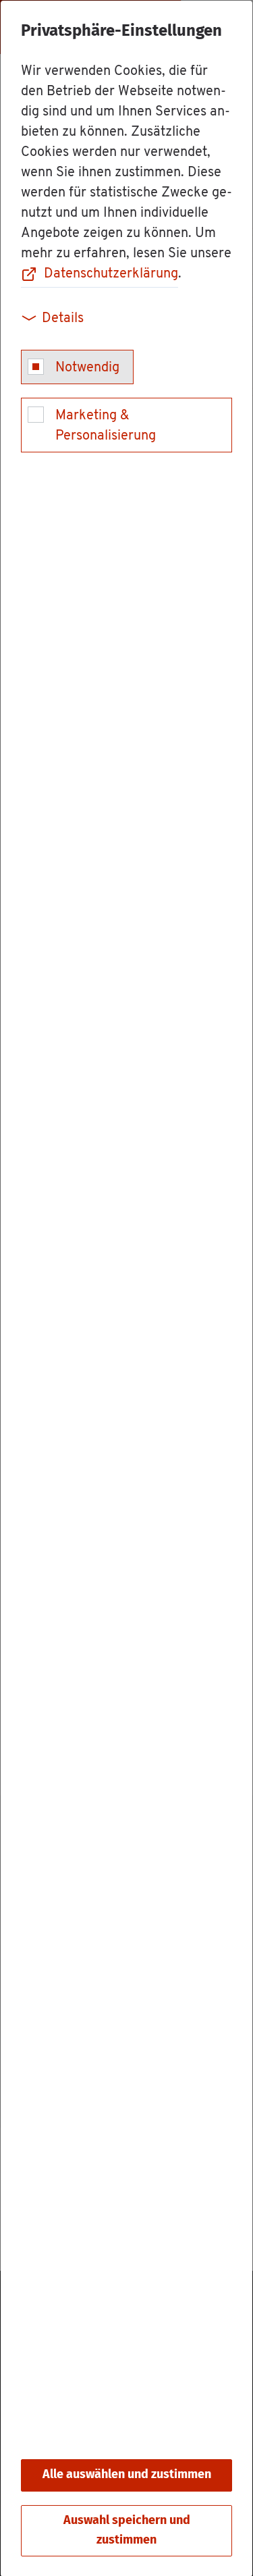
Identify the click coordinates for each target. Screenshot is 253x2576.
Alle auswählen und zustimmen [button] (127, 2475)
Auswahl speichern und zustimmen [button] (127, 2530)
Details (63, 319)
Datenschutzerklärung (111, 274)
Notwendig (87, 368)
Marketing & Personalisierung (106, 426)
